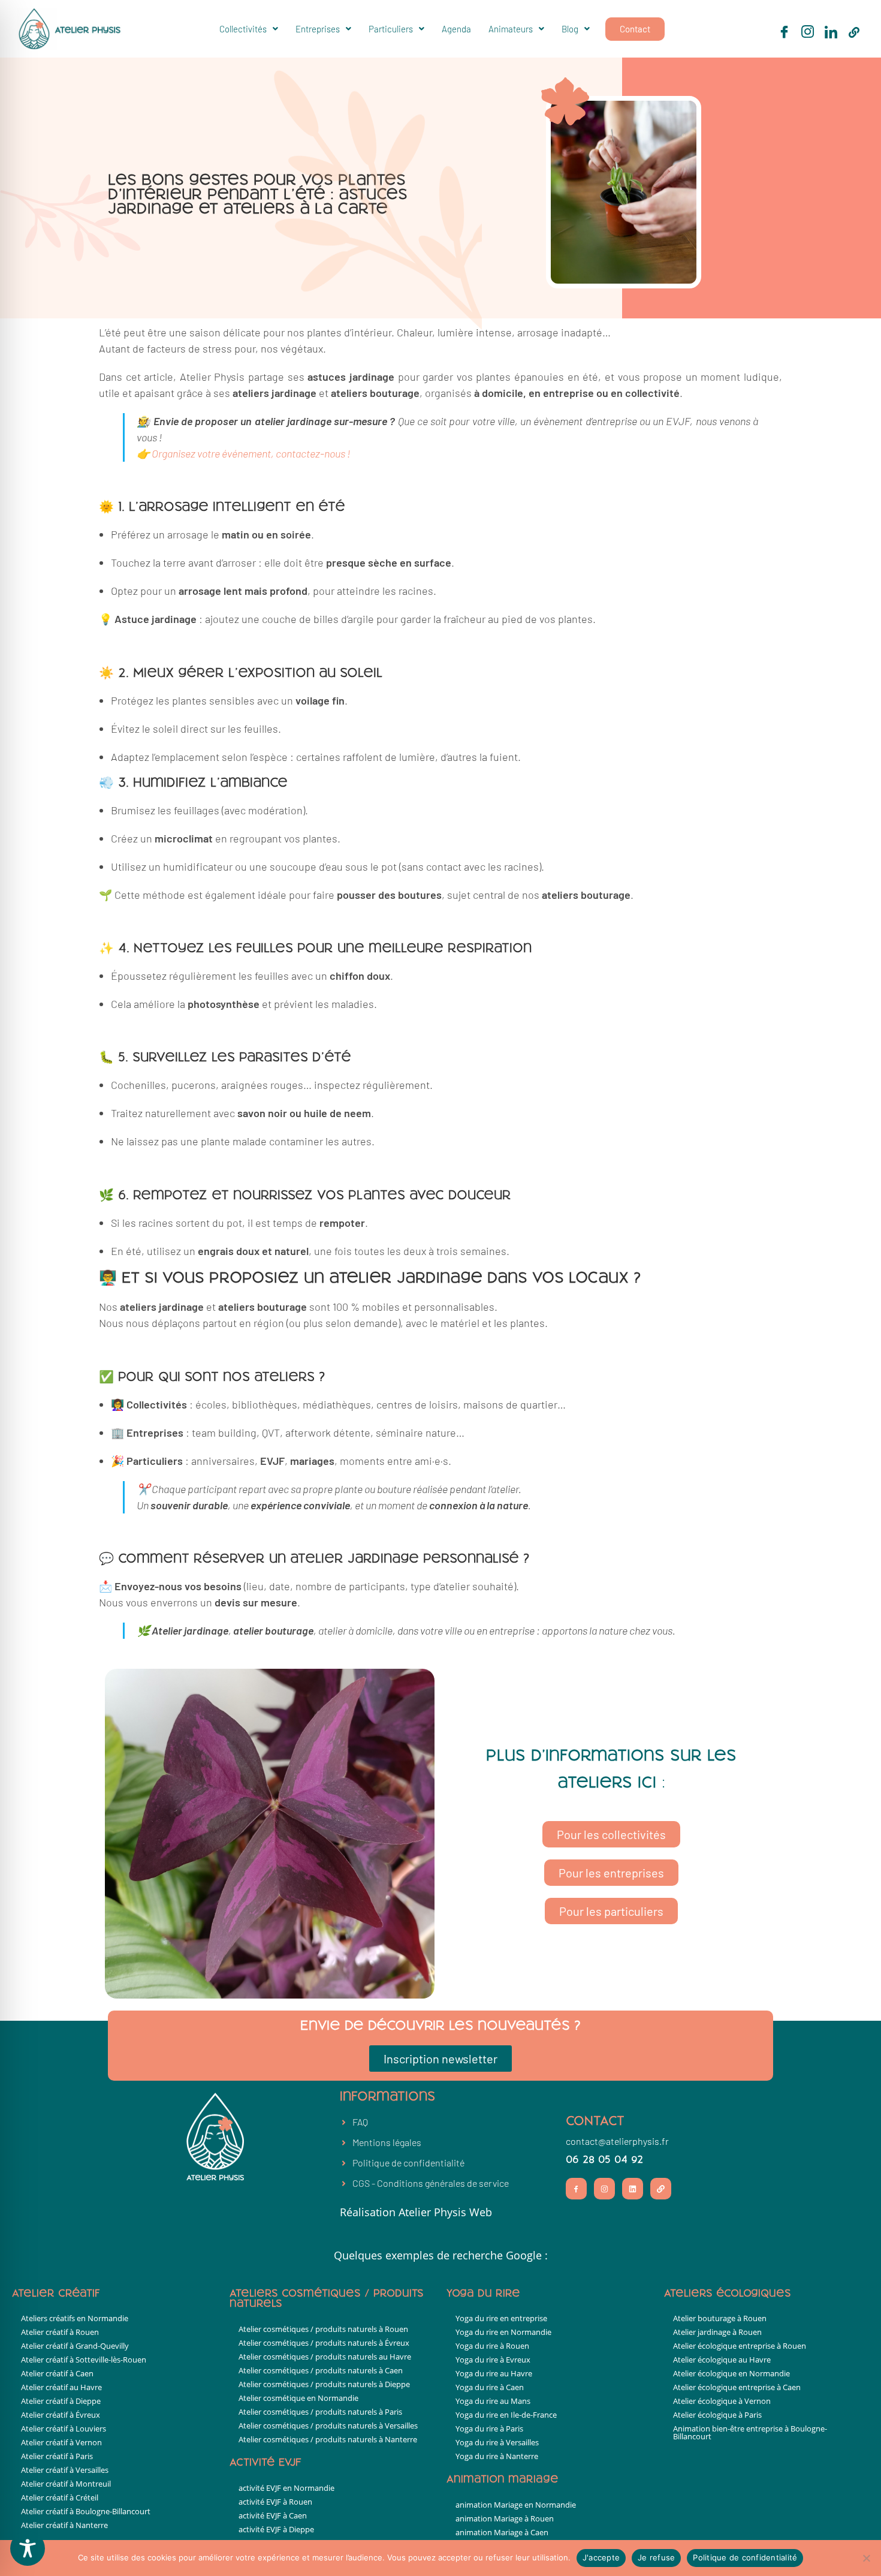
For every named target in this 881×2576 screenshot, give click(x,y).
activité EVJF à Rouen (275, 2502)
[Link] (661, 2188)
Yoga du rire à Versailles (497, 2442)
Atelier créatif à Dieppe (61, 2401)
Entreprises (318, 29)
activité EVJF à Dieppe (276, 2529)
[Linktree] (854, 32)
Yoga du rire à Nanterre (497, 2456)
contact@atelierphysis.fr (617, 2141)
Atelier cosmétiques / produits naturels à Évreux (324, 2343)
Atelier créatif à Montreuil (66, 2484)
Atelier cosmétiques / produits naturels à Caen (321, 2370)
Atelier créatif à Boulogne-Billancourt (86, 2511)
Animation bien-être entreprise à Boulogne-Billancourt (750, 2432)
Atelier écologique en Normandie (731, 2373)
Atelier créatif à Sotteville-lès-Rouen (84, 2360)
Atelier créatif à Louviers (64, 2428)
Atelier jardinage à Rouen (717, 2332)
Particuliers (391, 29)
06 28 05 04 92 (604, 2160)
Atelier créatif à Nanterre (64, 2525)
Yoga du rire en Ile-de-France (506, 2415)
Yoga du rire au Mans (493, 2401)
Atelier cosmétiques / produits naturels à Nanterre (328, 2439)
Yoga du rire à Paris (489, 2428)
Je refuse (656, 2557)
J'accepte (601, 2557)
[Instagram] (807, 32)
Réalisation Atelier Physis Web (416, 2212)
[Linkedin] (633, 2188)
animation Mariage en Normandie (516, 2505)
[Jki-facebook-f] (576, 2188)
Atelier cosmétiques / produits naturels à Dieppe (324, 2384)
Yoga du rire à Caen (490, 2387)
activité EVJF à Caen (273, 2515)
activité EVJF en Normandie (286, 2488)
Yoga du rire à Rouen (492, 2346)
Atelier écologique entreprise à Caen (737, 2387)
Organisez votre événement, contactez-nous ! (251, 453)
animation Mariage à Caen (502, 2532)
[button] (249, 29)
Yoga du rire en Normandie (503, 2332)
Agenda (456, 29)
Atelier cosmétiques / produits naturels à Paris (320, 2412)
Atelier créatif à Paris (57, 2456)
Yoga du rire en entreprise (501, 2318)
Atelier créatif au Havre (61, 2387)
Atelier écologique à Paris (717, 2415)
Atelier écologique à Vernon (722, 2401)
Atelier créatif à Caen (57, 2373)
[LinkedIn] (831, 32)
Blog (570, 29)
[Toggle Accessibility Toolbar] (28, 2548)
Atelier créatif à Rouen (60, 2332)
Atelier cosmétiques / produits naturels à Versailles (328, 2425)
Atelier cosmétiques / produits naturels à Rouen (323, 2329)
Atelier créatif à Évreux (61, 2415)
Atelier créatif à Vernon (61, 2442)
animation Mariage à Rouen (505, 2518)
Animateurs (511, 29)
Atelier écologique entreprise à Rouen (740, 2346)
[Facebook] (784, 32)
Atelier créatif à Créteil (60, 2497)
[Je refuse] (866, 2558)
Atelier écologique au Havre (722, 2360)
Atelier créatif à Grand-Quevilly (75, 2346)
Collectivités (243, 29)
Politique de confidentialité (745, 2557)
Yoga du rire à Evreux (493, 2360)
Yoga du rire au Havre (494, 2373)
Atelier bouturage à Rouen (720, 2318)
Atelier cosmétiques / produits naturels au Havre (325, 2357)
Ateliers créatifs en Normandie (75, 2318)
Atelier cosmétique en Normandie (298, 2398)
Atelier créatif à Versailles (65, 2470)
